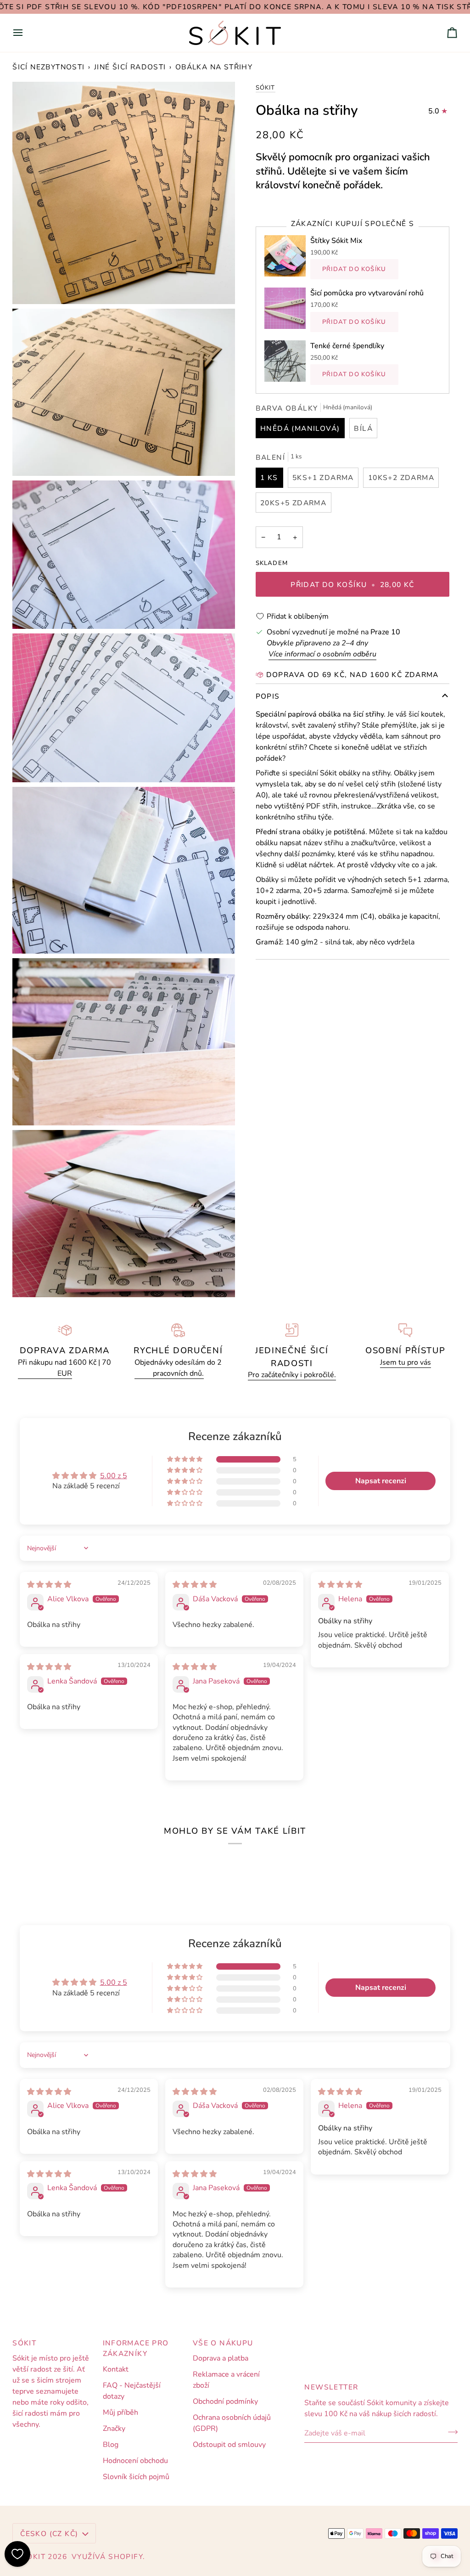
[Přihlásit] (450, 2432)
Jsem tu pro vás (406, 1362)
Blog (111, 2445)
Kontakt (116, 2369)
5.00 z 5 (114, 1476)
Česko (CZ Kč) (49, 2534)
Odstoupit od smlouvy (229, 2445)
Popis (268, 696)
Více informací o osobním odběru (322, 654)
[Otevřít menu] (26, 33)
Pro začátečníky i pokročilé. (292, 1375)
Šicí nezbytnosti (48, 67)
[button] (185, 1459)
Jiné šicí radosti (130, 67)
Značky (114, 2429)
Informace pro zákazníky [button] (136, 2348)
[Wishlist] (17, 2554)
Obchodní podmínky (225, 2401)
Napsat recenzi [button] (381, 1481)
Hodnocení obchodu (135, 2461)
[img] (49, 1585)
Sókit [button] (24, 2343)
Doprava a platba (221, 2358)
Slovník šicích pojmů (136, 2477)
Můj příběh (120, 2412)
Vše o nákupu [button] (223, 2343)
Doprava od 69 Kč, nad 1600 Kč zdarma (352, 675)
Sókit (266, 88)
